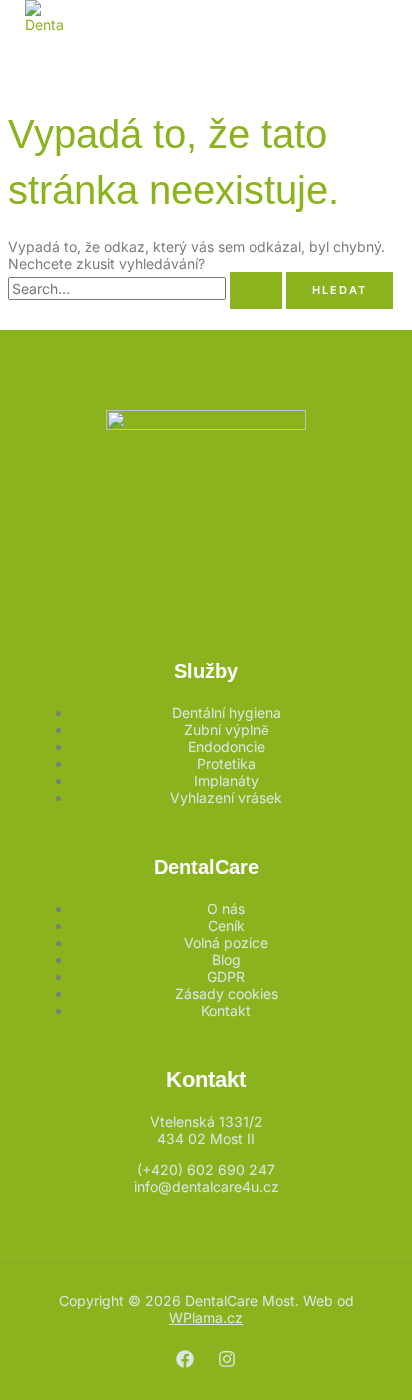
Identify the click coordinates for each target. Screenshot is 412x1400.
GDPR (226, 976)
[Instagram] (227, 1362)
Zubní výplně (226, 729)
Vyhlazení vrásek (226, 797)
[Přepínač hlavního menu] (70, 56)
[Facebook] (185, 1362)
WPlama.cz (206, 1317)
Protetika (226, 763)
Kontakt (226, 1010)
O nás (226, 908)
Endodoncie (226, 746)
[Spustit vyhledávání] (256, 290)
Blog (226, 959)
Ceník (226, 925)
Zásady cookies (226, 993)
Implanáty (226, 780)
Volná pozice (226, 942)
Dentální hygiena (226, 712)
